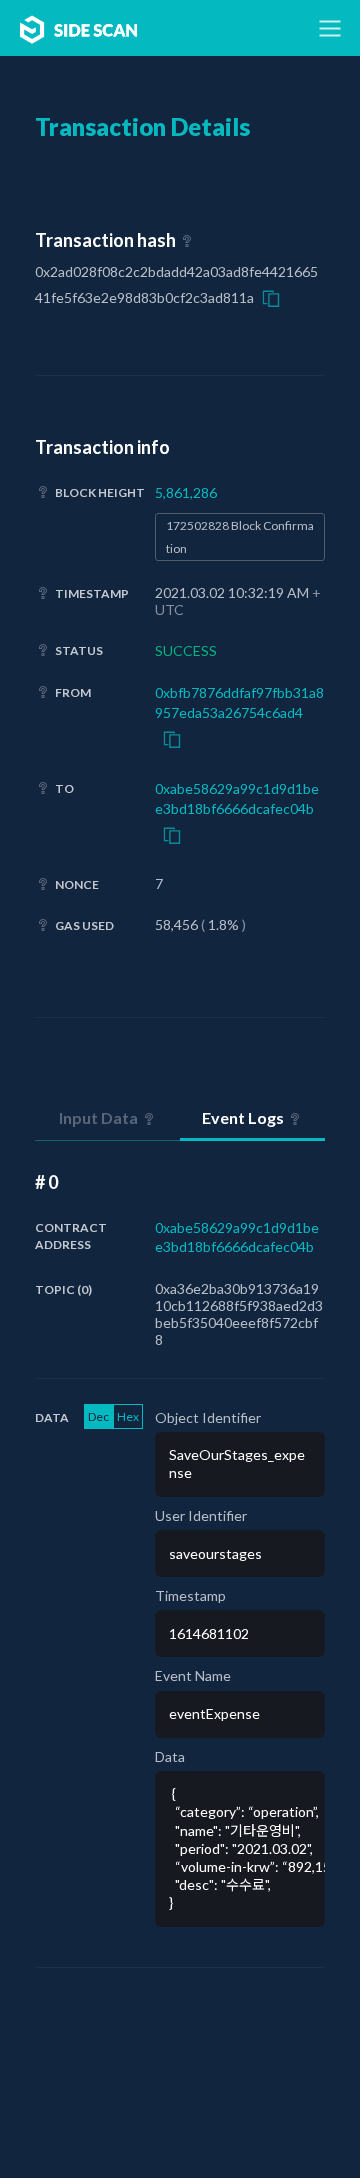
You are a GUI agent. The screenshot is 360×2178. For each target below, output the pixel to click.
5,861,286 (186, 492)
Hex (128, 1416)
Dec (98, 1416)
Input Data (98, 1117)
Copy (271, 298)
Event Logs (243, 1117)
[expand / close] (330, 28)
